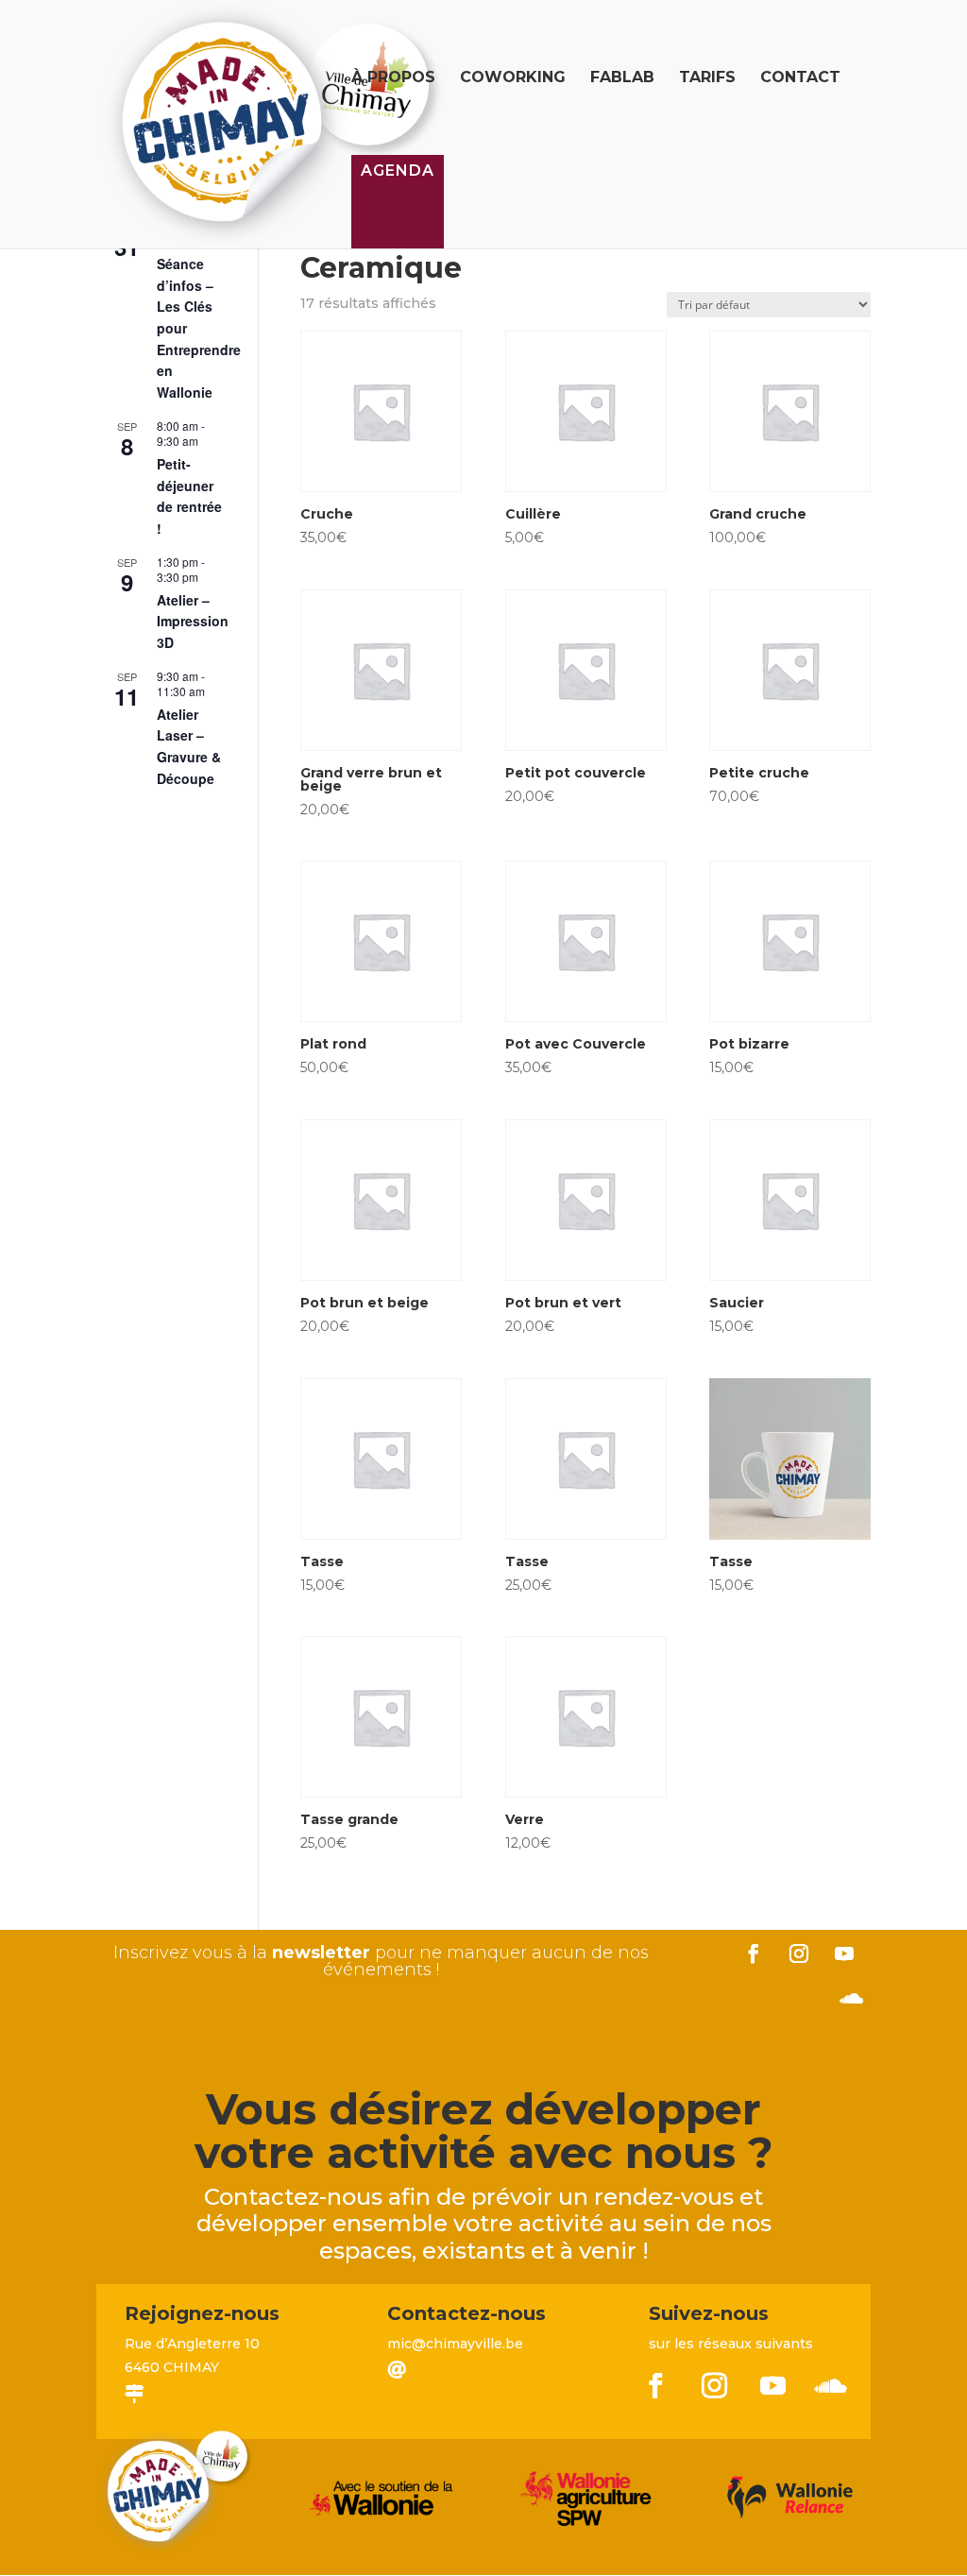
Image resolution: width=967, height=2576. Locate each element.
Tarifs (707, 78)
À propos (393, 78)
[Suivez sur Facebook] (754, 1953)
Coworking (513, 78)
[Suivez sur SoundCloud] (852, 1999)
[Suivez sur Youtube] (844, 1953)
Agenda (398, 171)
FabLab (622, 78)
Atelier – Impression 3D (193, 621)
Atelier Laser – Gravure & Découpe (189, 746)
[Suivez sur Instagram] (799, 1953)
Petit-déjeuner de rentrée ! (189, 496)
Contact (800, 78)
